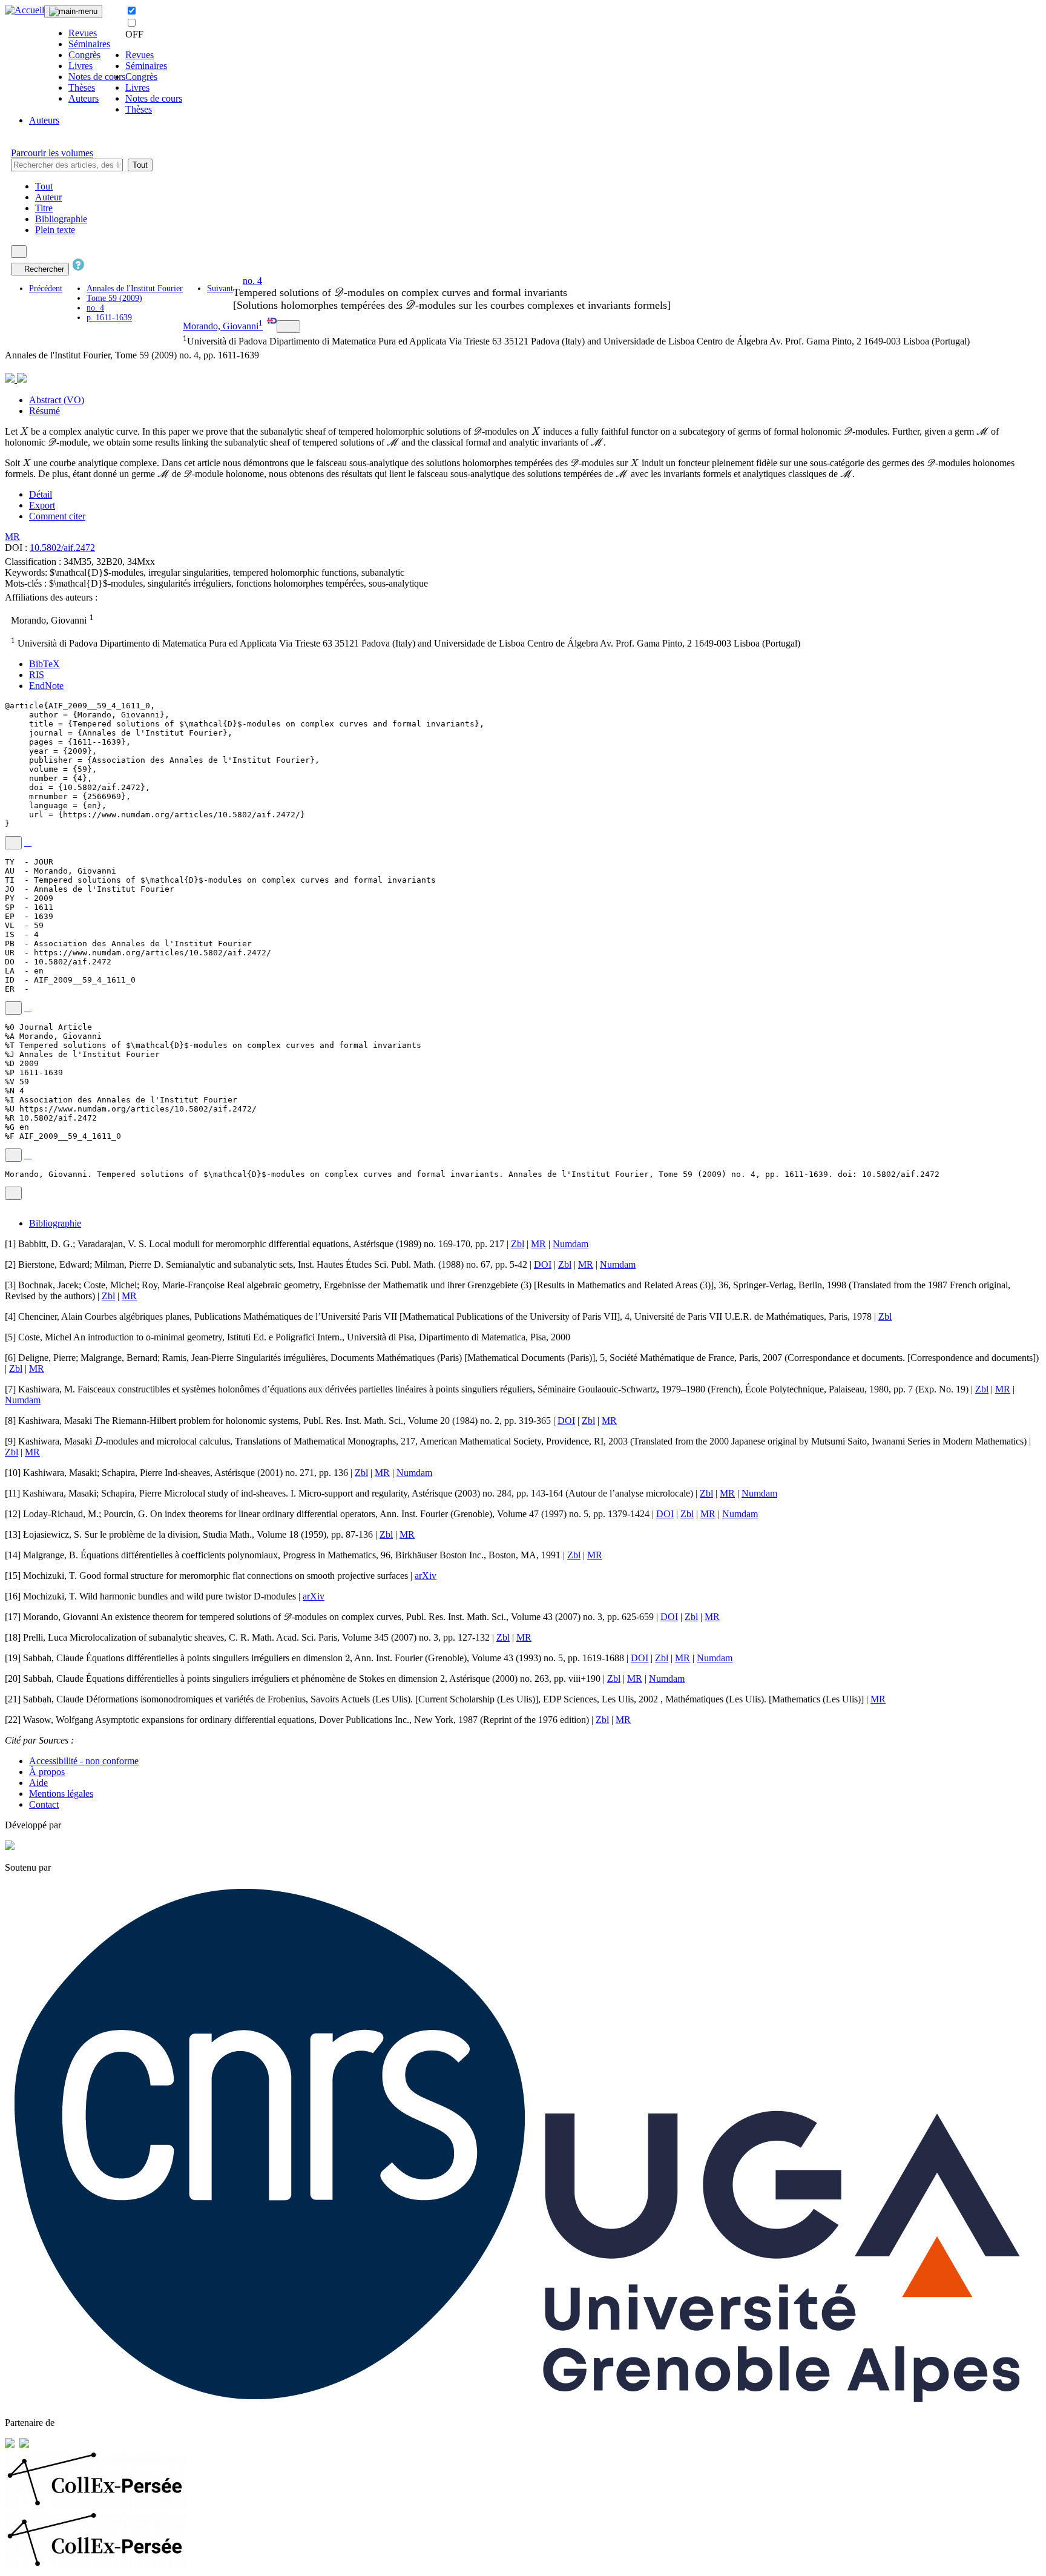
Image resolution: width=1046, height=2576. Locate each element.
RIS (37, 675)
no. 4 (95, 308)
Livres (81, 66)
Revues (83, 33)
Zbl (518, 1244)
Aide (38, 1783)
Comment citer (57, 516)
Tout (140, 165)
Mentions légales (61, 1794)
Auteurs (84, 98)
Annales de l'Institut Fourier (135, 288)
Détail (41, 494)
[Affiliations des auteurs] (288, 327)
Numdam (571, 1244)
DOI (543, 1264)
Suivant (220, 288)
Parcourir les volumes (52, 153)
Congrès (84, 55)
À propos (47, 1772)
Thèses (82, 87)
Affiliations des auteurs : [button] (52, 597)
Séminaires (89, 44)
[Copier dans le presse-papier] (13, 843)
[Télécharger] (28, 843)
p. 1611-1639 (109, 318)
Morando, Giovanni (221, 326)
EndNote (46, 686)
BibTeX (44, 664)
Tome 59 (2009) (114, 298)
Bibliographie (61, 219)
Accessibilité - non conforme (84, 1761)
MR (12, 537)
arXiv (426, 1576)
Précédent (46, 288)
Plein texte (55, 230)
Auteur (48, 197)
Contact (44, 1804)
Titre (44, 208)
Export (42, 505)
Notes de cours (97, 77)
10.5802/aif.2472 (62, 548)
